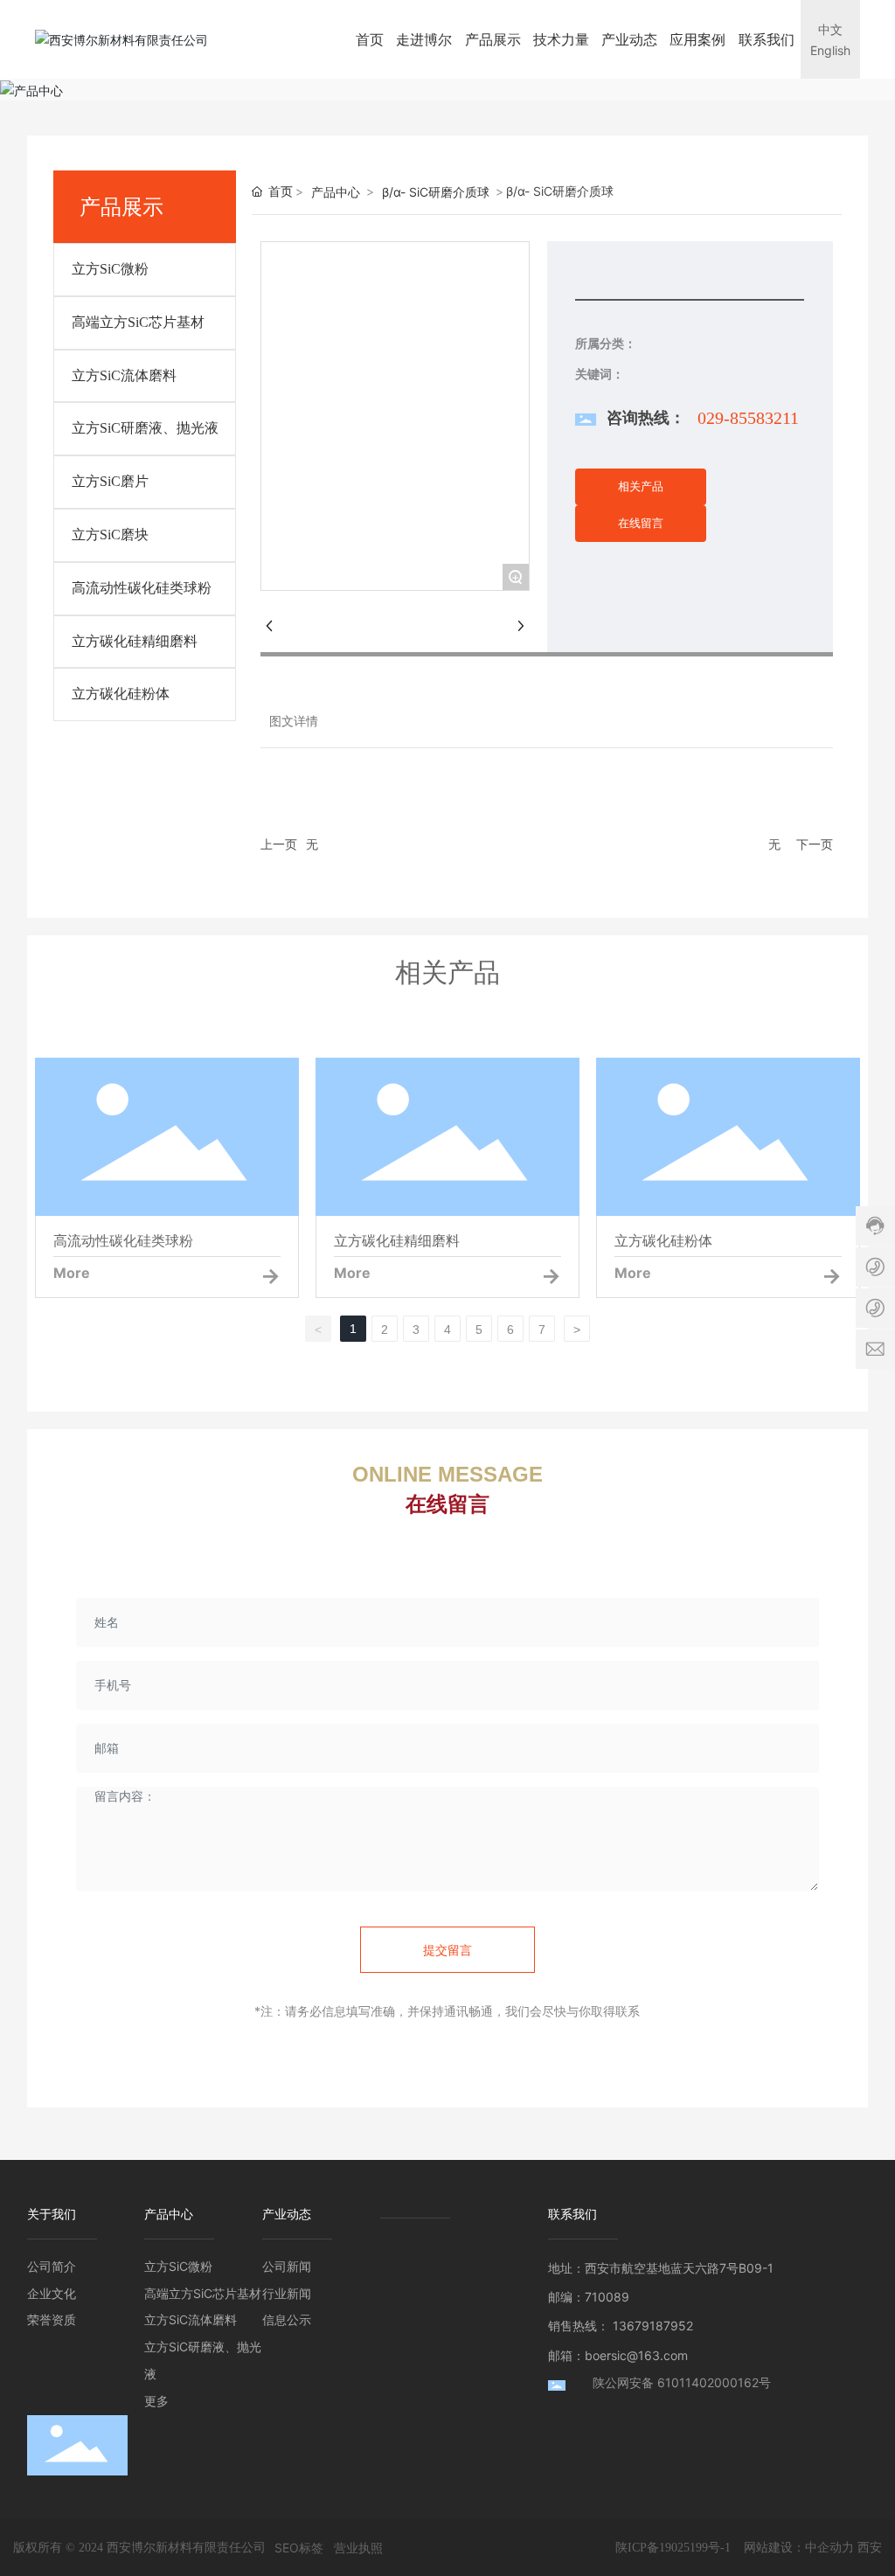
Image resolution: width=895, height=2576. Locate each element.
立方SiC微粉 (110, 269)
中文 (830, 29)
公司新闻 (287, 2266)
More (72, 1273)
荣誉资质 (52, 2319)
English (830, 50)
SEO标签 (299, 2548)
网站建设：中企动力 (799, 2547)
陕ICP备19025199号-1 (673, 2548)
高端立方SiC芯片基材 (138, 322)
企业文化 (52, 2293)
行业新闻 (287, 2293)
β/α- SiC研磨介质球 (436, 192)
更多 (156, 2401)
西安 (870, 2547)
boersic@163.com (636, 2355)
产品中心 (336, 192)
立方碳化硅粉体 (121, 694)
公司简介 (52, 2266)
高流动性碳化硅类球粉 (142, 588)
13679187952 (653, 2326)
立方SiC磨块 (110, 535)
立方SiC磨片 (110, 481)
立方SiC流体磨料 (124, 375)
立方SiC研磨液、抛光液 (145, 428)
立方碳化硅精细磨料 (135, 641)
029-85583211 (748, 418)
